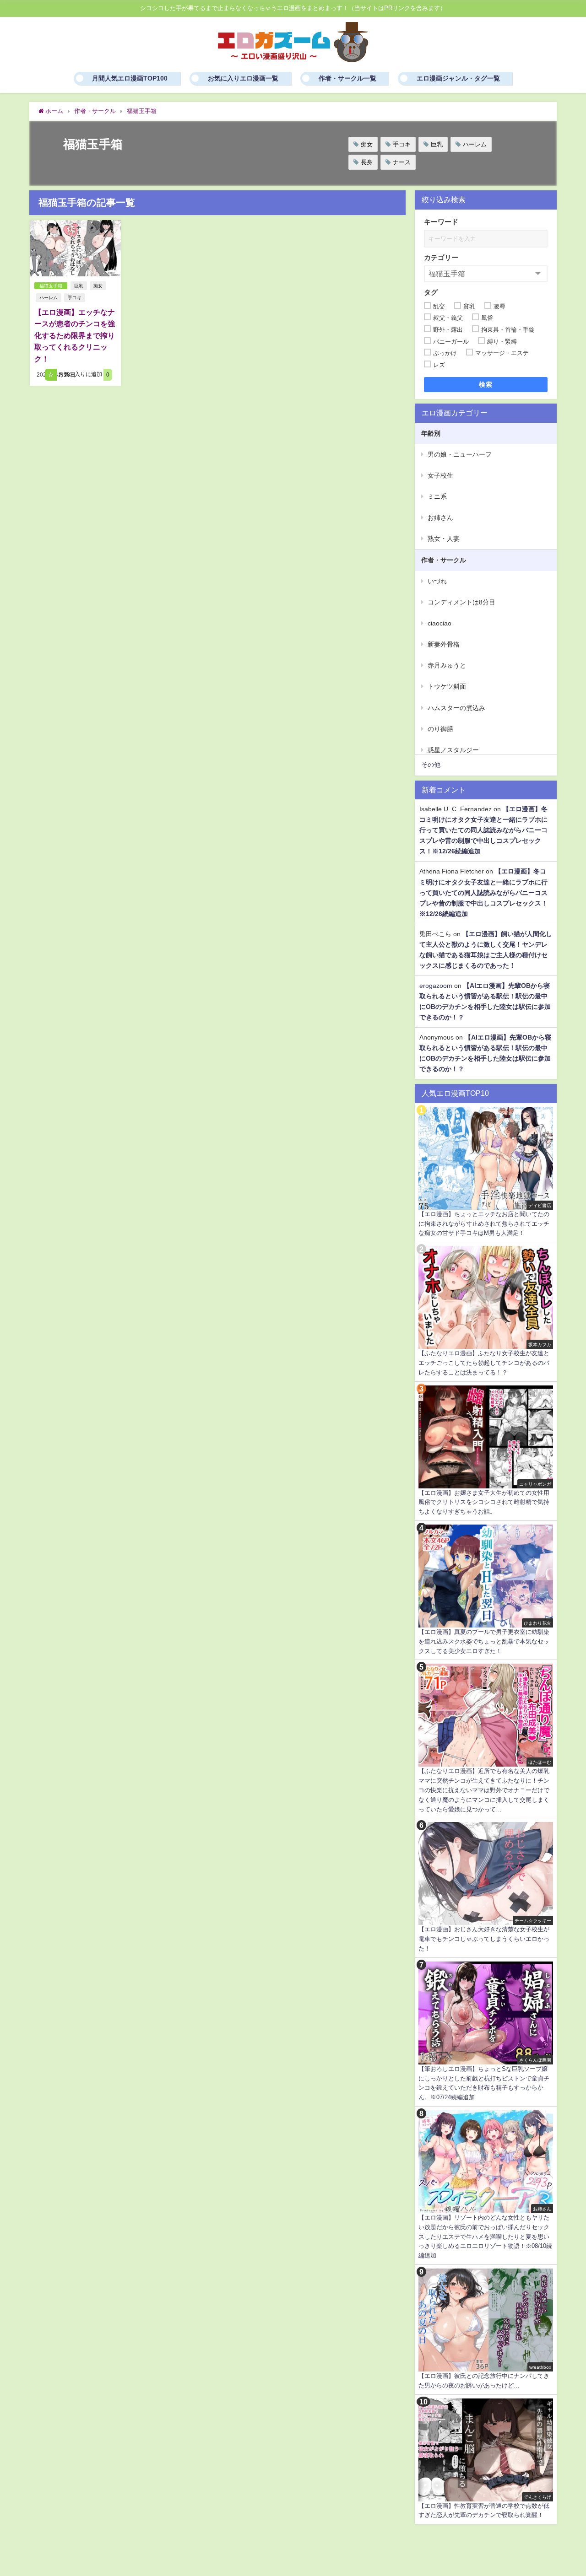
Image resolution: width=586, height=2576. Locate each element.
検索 (486, 384)
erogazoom (436, 986)
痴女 (367, 144)
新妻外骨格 (444, 644)
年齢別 (431, 433)
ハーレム (475, 144)
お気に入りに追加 (83, 375)
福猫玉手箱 (51, 286)
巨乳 (437, 144)
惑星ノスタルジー (453, 750)
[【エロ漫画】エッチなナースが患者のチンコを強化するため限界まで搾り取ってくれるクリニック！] (75, 248)
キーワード (441, 222)
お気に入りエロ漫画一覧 (243, 78)
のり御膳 (440, 729)
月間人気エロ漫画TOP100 (130, 78)
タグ (431, 292)
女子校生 (440, 475)
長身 (367, 162)
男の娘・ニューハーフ (460, 454)
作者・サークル (444, 560)
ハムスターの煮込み (456, 708)
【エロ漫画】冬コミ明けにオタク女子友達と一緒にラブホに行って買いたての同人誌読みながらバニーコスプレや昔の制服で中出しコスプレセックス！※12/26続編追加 (483, 830)
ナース (402, 162)
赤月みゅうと (447, 665)
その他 (431, 765)
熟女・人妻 (444, 539)
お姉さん (440, 517)
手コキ (402, 144)
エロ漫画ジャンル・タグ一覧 (458, 78)
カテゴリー (441, 257)
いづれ (437, 581)
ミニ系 (437, 496)
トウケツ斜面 (447, 686)
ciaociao (439, 623)
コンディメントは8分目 (461, 602)
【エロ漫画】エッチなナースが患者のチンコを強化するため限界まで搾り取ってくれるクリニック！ (75, 335)
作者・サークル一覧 (347, 78)
